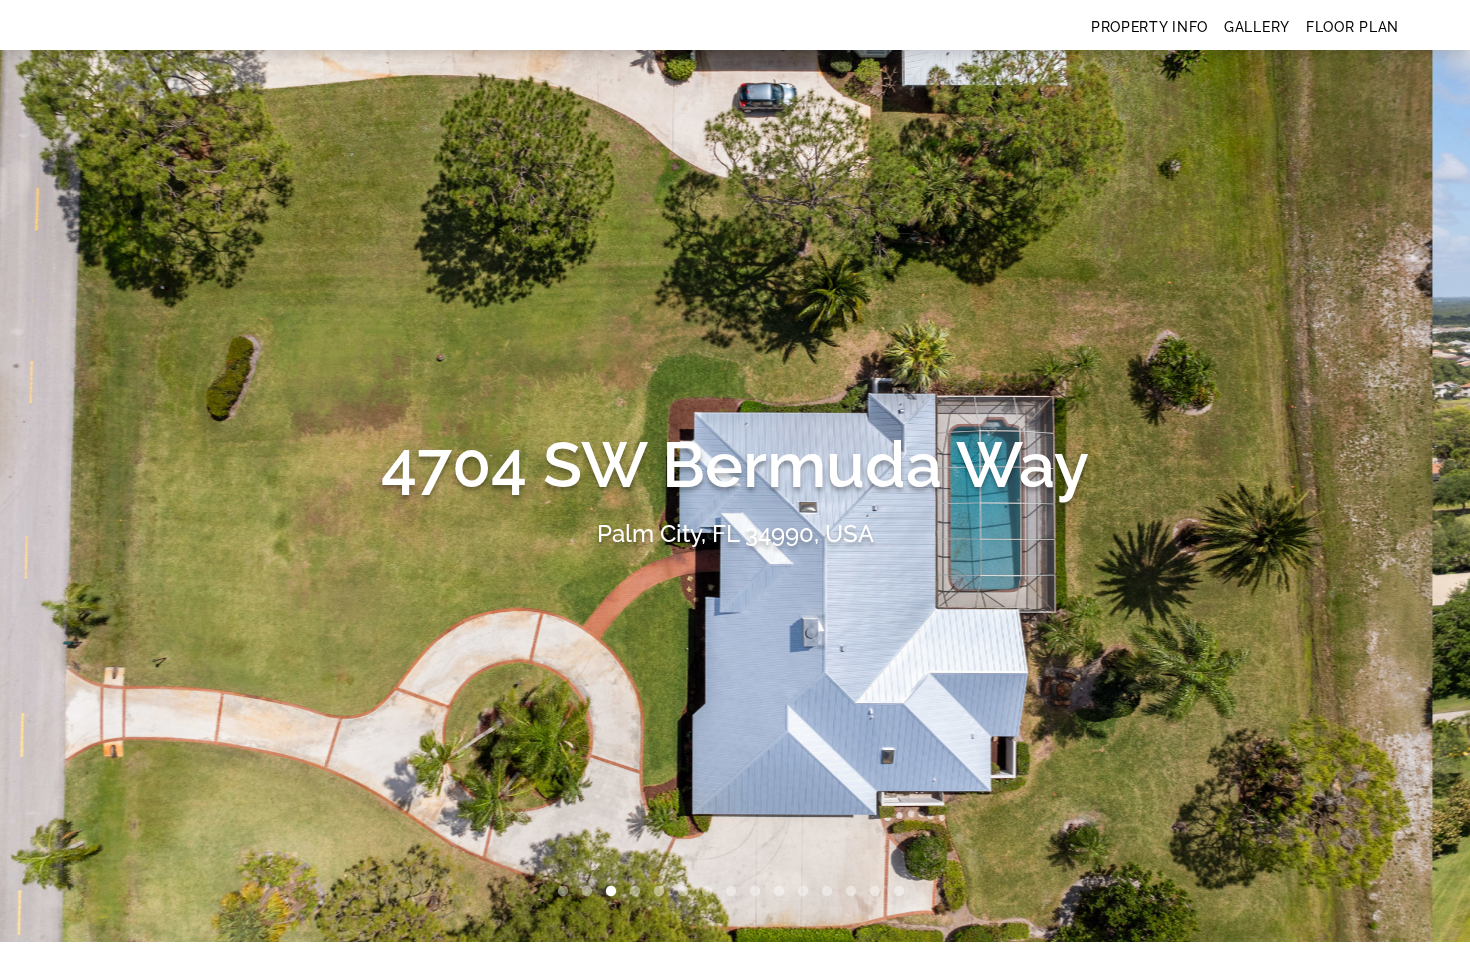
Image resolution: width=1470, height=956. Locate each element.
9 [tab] (759, 892)
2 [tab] (591, 892)
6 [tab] (687, 892)
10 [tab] (783, 892)
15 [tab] (903, 892)
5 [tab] (663, 892)
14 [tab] (879, 892)
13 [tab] (855, 892)
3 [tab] (615, 892)
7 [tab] (711, 892)
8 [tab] (735, 892)
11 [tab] (807, 892)
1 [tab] (567, 892)
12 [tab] (831, 892)
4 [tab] (639, 892)
